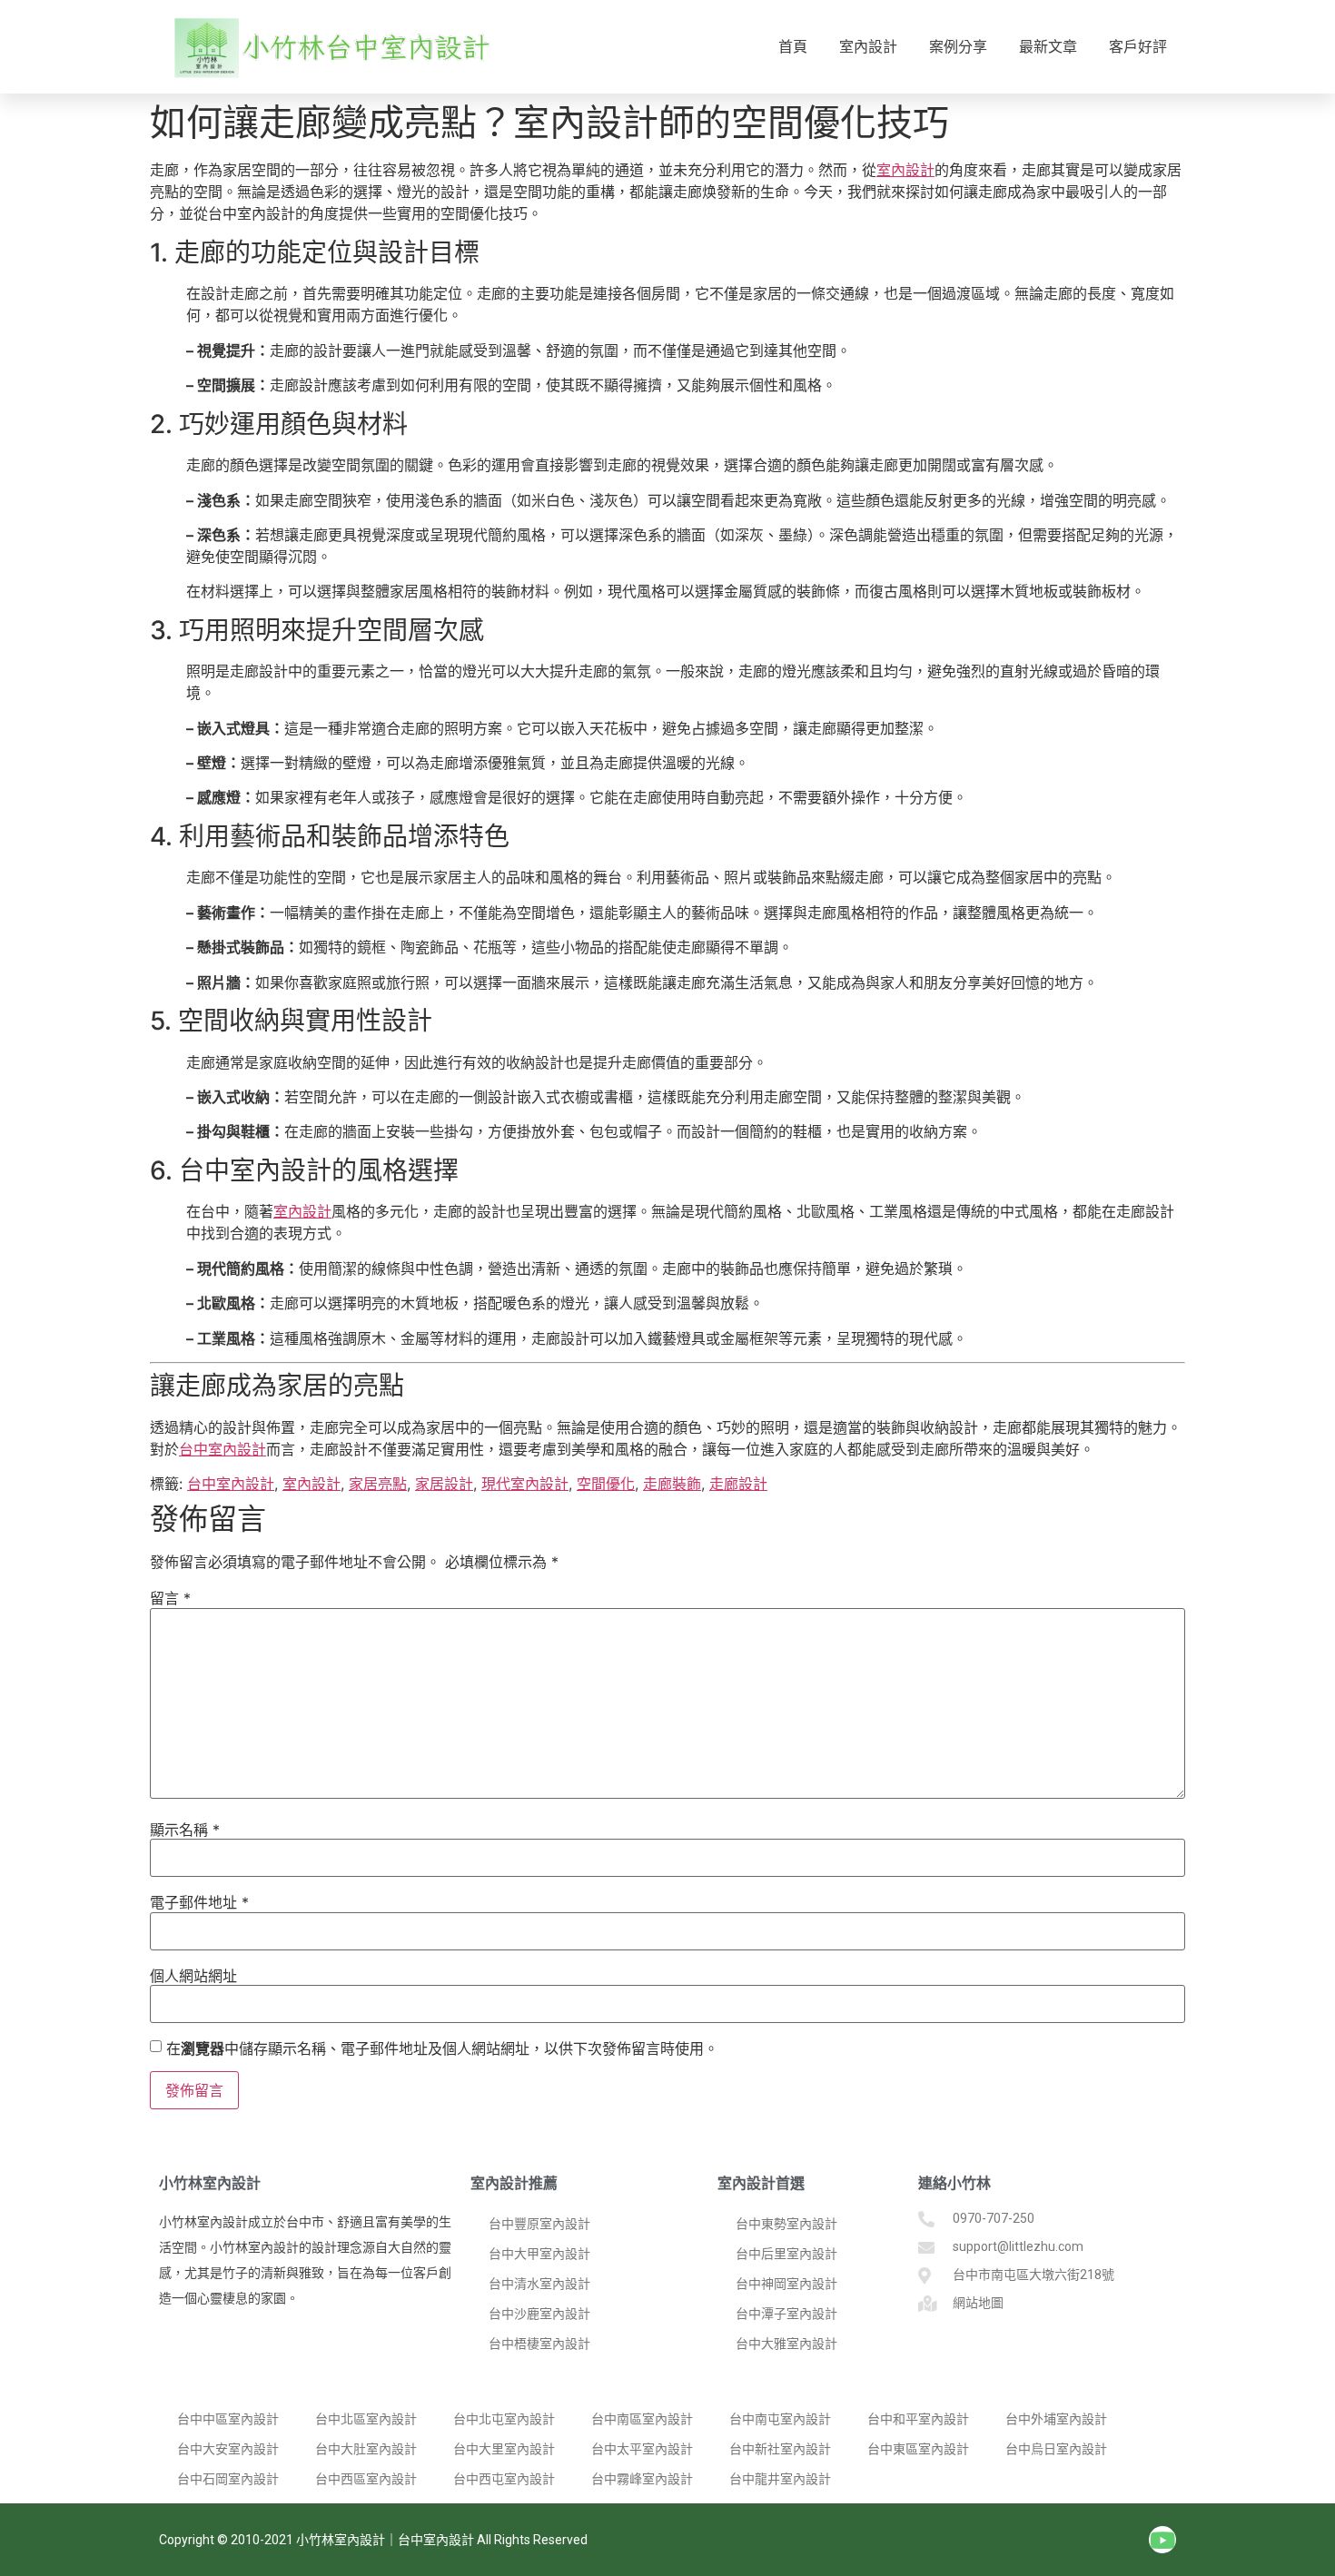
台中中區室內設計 (228, 2419)
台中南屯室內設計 (780, 2419)
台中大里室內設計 (504, 2449)
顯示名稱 (185, 1830)
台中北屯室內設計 (504, 2419)
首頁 (793, 47)
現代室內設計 (525, 1484)
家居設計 (444, 1484)
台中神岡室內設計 (786, 2284)
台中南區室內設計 (642, 2419)
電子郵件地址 (199, 1902)
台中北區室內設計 (366, 2419)
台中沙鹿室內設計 (539, 2314)
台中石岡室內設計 (228, 2479)
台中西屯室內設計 (504, 2479)
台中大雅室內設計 (786, 2344)
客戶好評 (1138, 47)
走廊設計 (738, 1484)
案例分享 (958, 47)
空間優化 (606, 1484)
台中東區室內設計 (918, 2449)
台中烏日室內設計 (1056, 2449)
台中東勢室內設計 (786, 2224)
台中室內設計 (222, 1449)
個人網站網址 (193, 1976)
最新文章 (1048, 47)
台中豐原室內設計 (539, 2224)
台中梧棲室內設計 (539, 2344)
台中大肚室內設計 (366, 2449)
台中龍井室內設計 (780, 2479)
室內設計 (868, 47)
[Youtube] (1162, 2540)
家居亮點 (378, 1484)
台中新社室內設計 (780, 2449)
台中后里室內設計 (786, 2254)
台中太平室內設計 (642, 2449)
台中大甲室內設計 (539, 2254)
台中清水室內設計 (539, 2284)
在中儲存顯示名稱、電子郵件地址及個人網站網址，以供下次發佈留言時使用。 (442, 2048)
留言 (170, 1598)
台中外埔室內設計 (1056, 2419)
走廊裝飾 (672, 1484)
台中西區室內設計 (366, 2479)
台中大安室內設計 (228, 2449)
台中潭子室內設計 (786, 2314)
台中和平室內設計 (918, 2419)
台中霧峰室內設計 (642, 2479)
